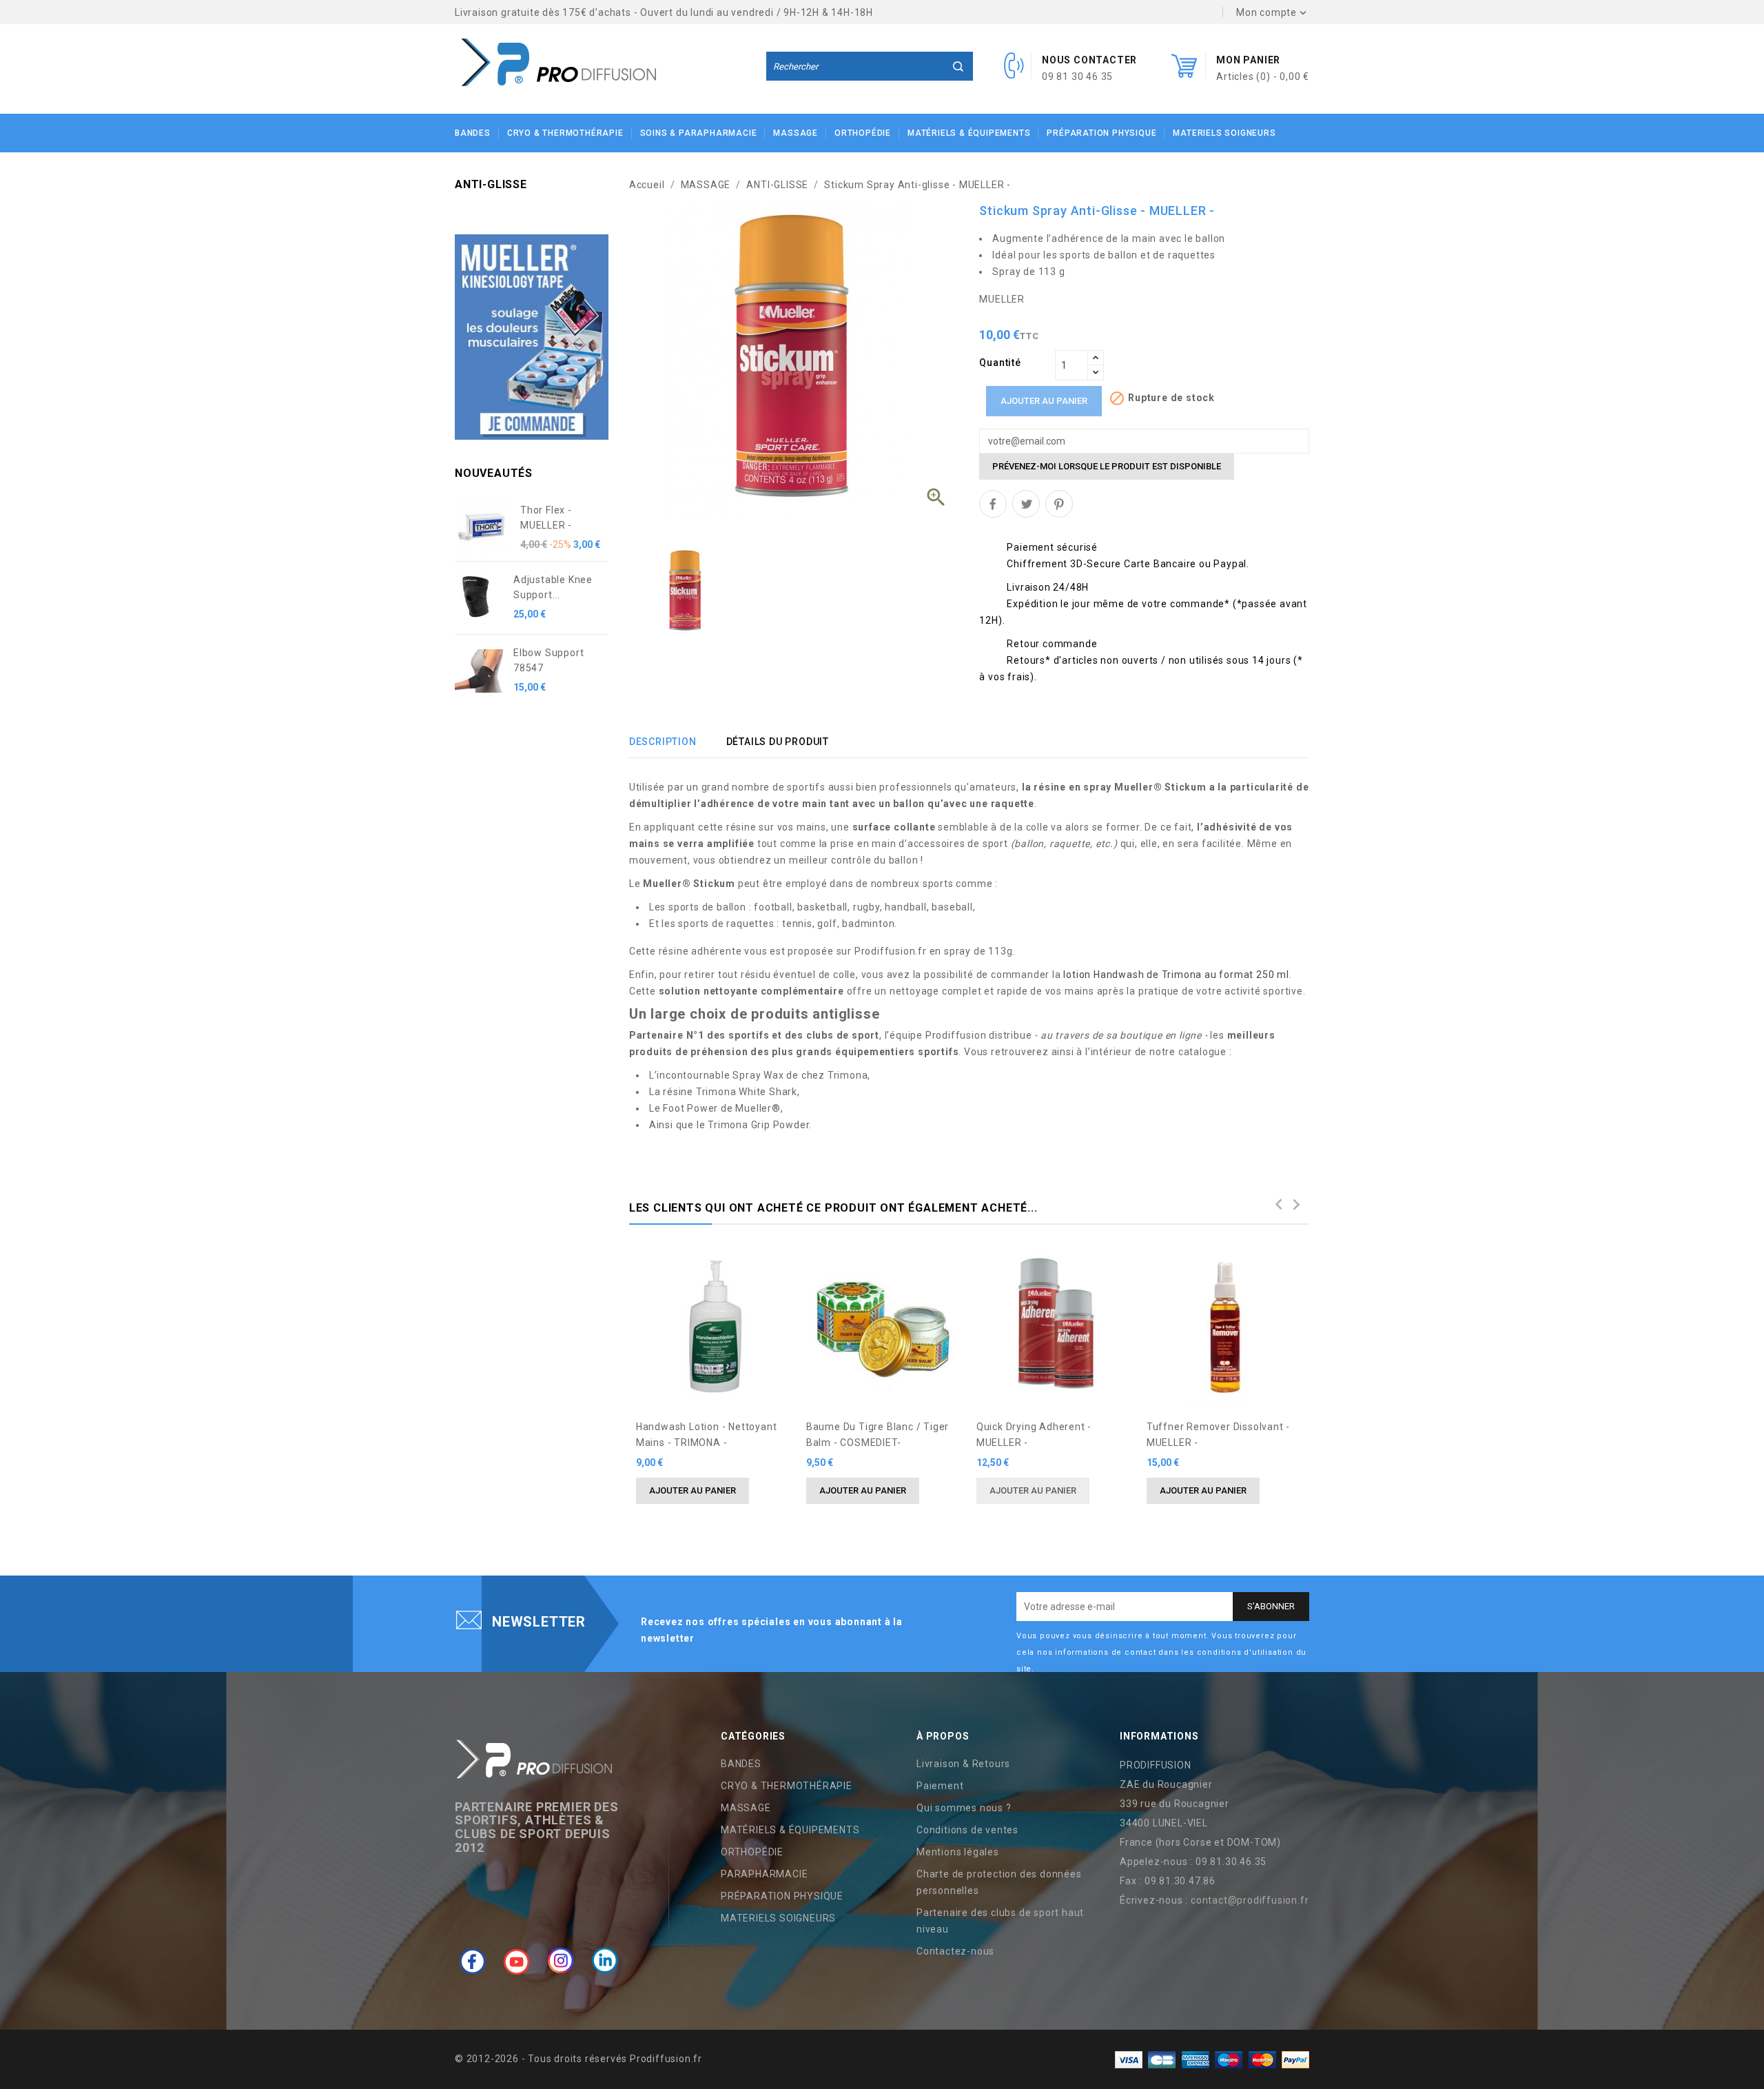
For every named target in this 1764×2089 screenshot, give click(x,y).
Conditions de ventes (967, 1830)
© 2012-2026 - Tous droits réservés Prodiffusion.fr (578, 2059)
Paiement (940, 1786)
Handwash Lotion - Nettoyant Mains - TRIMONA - (707, 1435)
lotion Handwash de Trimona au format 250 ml (1176, 975)
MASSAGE (796, 133)
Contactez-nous (955, 1951)
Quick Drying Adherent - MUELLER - (1034, 1435)
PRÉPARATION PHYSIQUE (1101, 133)
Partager (993, 504)
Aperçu (775, 1266)
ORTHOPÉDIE (863, 133)
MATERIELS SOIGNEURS (1224, 133)
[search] (958, 66)
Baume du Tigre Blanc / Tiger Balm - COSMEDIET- (878, 1435)
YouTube (517, 1961)
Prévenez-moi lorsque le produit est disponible (1107, 466)
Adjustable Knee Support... (553, 587)
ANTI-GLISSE (491, 184)
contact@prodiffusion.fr (1250, 1900)
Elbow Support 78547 (548, 660)
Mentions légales (958, 1852)
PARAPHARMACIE (764, 1874)
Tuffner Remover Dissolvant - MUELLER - (1218, 1435)
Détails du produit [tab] (778, 742)
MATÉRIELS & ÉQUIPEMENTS (969, 133)
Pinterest (1059, 504)
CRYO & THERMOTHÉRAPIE (565, 133)
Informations (1159, 1736)
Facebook (473, 1961)
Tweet (1026, 504)
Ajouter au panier (1044, 401)
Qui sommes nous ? (964, 1808)
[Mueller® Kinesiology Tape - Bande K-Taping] (532, 336)
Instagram (561, 1961)
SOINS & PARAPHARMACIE (699, 133)
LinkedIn (605, 1961)
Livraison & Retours (963, 1764)
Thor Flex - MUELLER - (546, 518)
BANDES (473, 133)
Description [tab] (663, 742)
